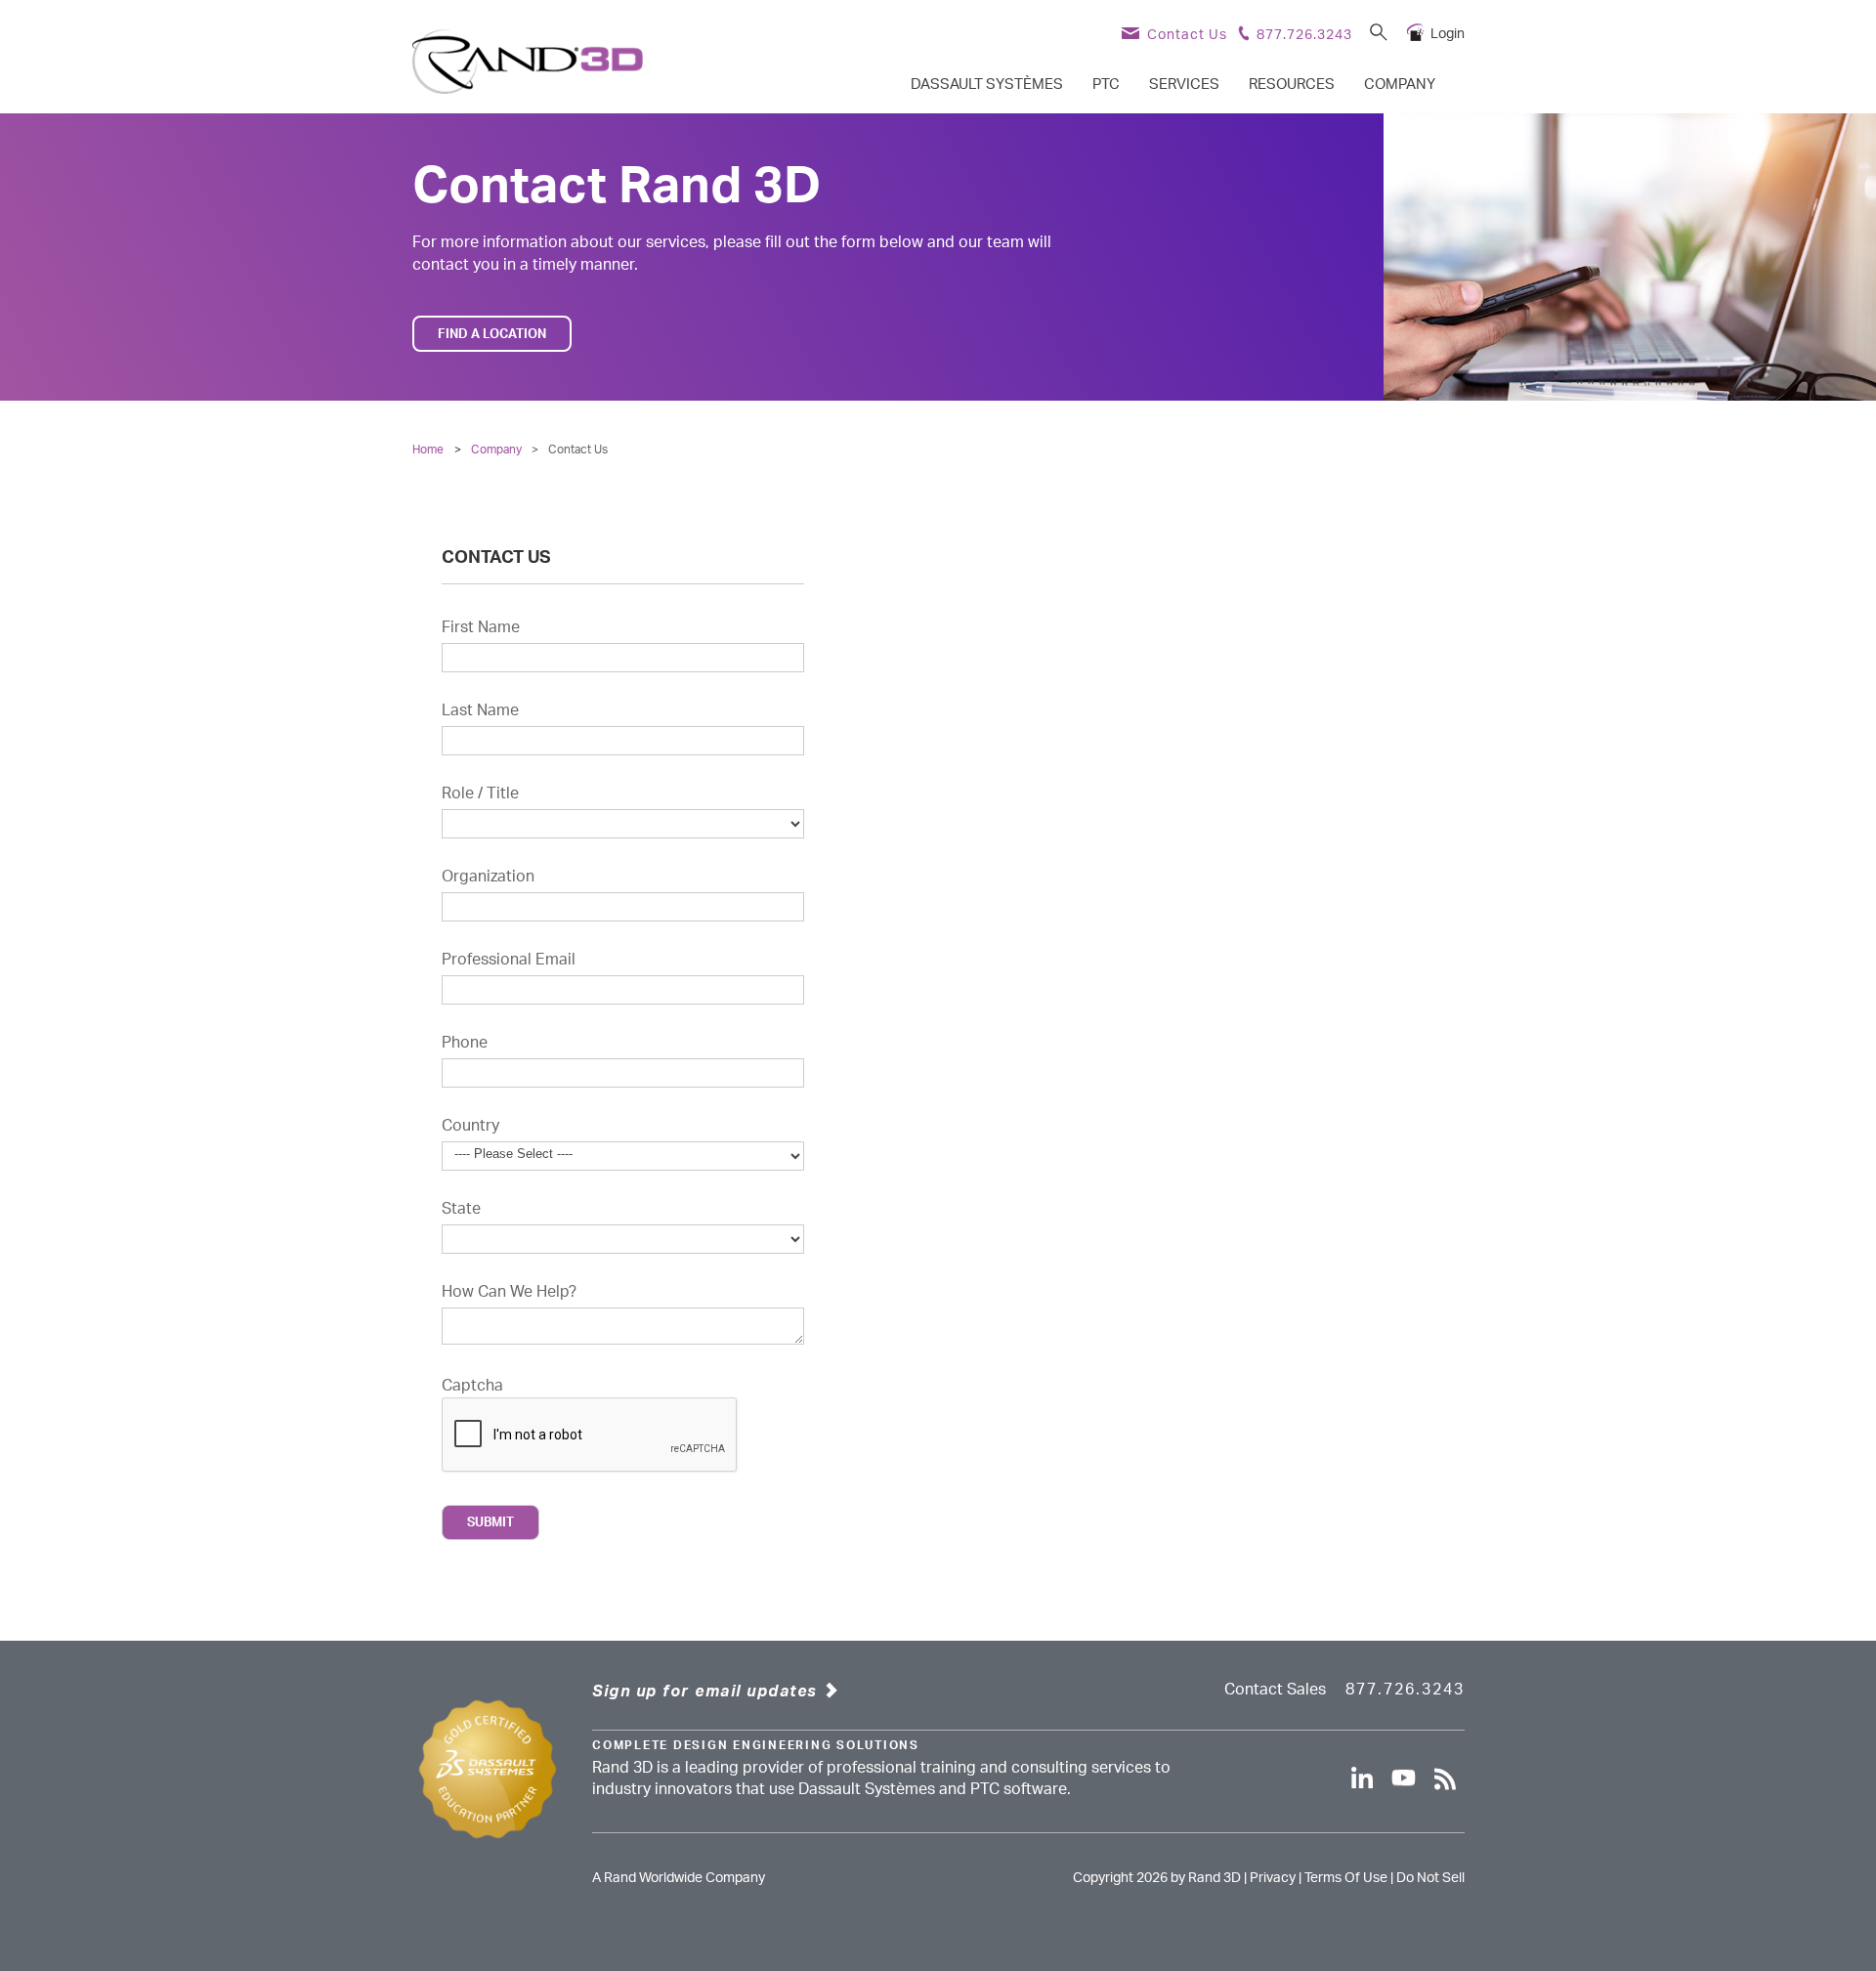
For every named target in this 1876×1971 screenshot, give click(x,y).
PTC (1106, 85)
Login (1448, 34)
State (461, 1209)
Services (1184, 85)
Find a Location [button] (492, 334)
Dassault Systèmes (987, 85)
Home (428, 450)
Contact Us (1187, 35)
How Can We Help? (509, 1292)
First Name (481, 627)
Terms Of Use (1346, 1878)
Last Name (480, 710)
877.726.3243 (1304, 35)
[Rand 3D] (528, 62)
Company (1400, 85)
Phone (465, 1043)
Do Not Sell (1430, 1878)
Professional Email (509, 960)
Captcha (472, 1386)
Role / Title (480, 793)
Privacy (1273, 1878)
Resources (1292, 85)
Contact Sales (1275, 1690)
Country (470, 1126)
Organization (488, 877)
